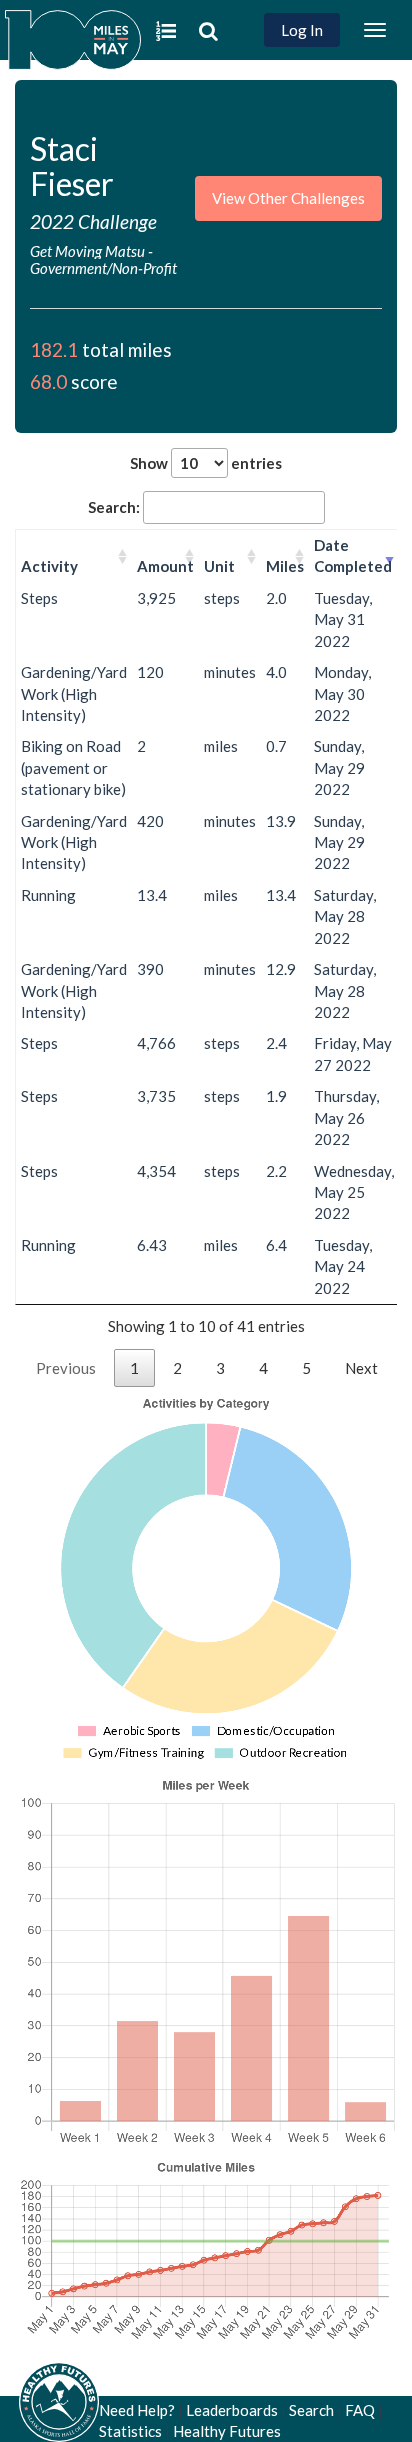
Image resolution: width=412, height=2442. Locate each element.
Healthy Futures (227, 2431)
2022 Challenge (93, 221)
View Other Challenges (288, 198)
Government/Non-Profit (103, 268)
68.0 (48, 381)
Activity (49, 566)
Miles (285, 566)
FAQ (360, 2410)
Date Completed (353, 555)
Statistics (130, 2431)
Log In (302, 30)
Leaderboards (232, 2410)
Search (311, 2410)
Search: (114, 507)
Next (361, 1368)
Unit (219, 566)
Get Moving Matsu (87, 251)
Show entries (206, 463)
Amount (165, 566)
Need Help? (137, 2410)
